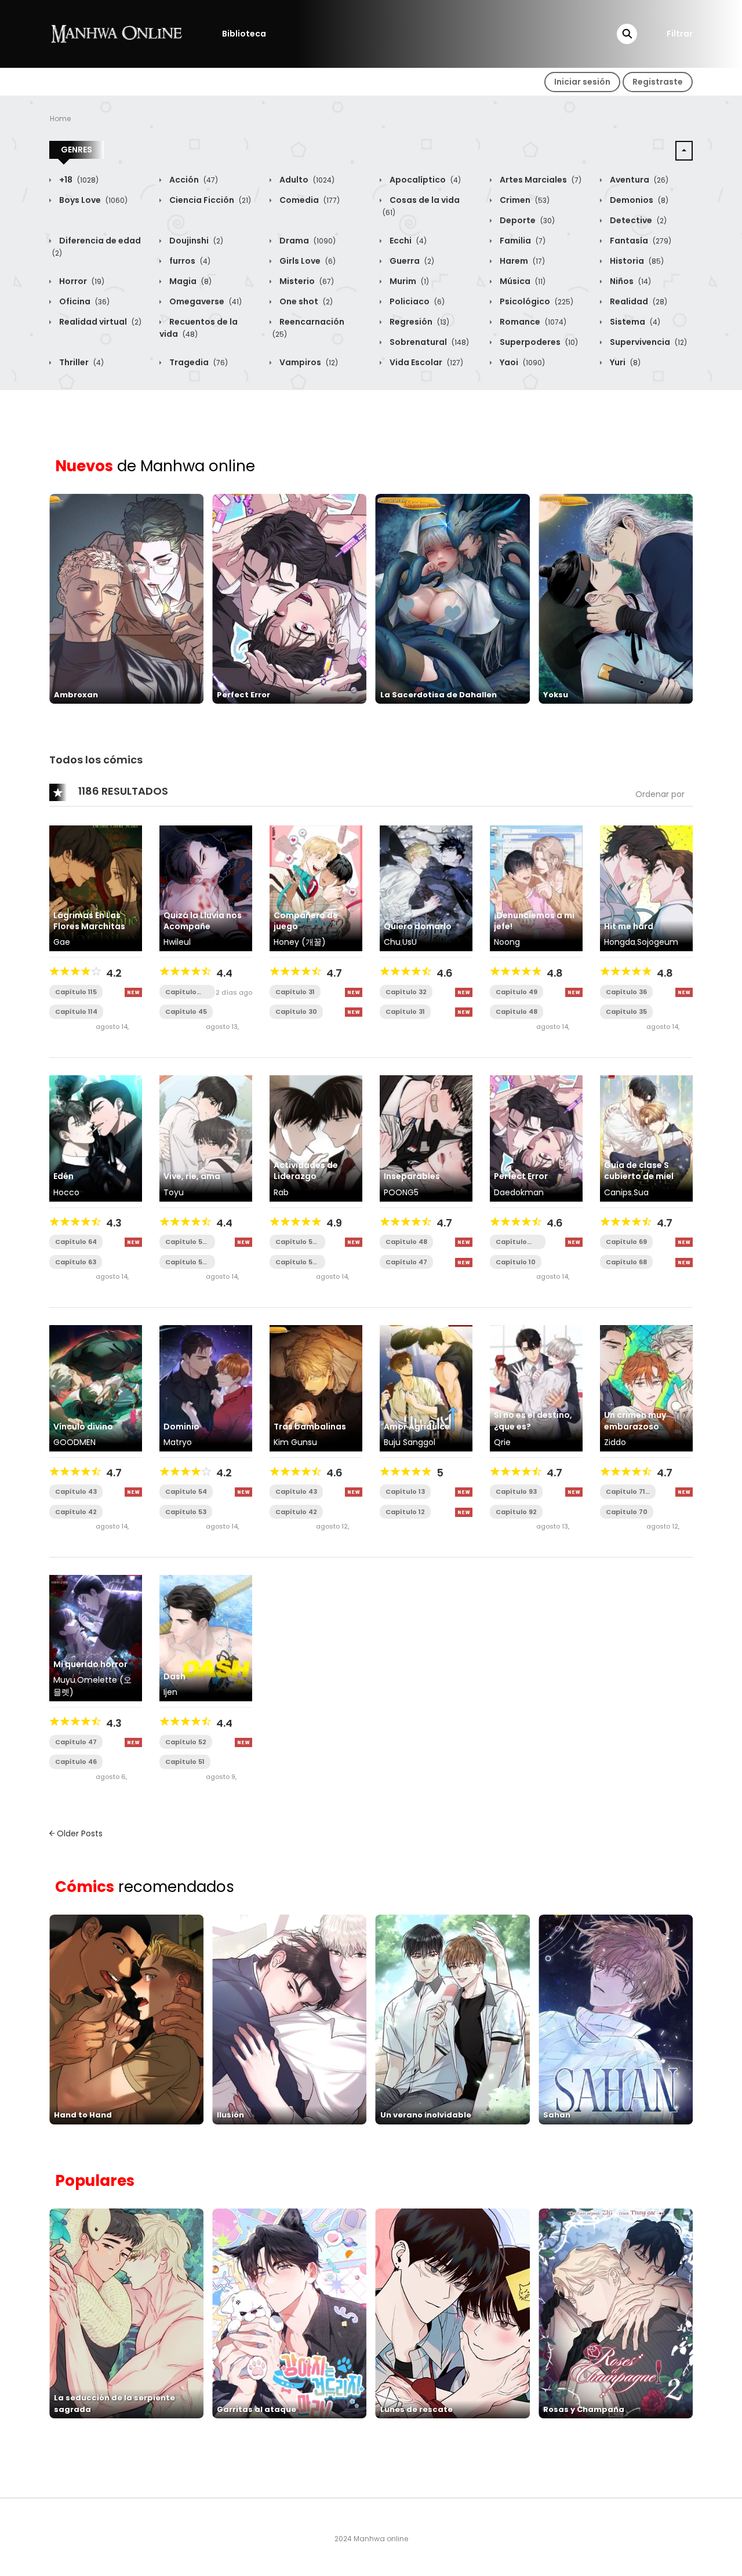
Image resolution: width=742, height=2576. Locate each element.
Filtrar (680, 34)
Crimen (524, 200)
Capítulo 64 (76, 1242)
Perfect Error (521, 1176)
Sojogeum (658, 942)
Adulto (306, 180)
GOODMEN (74, 1442)
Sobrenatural (428, 342)
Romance (532, 322)
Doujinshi (195, 241)
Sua (641, 1192)
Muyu (64, 1680)
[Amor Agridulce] (426, 1388)
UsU (410, 942)
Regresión (419, 322)
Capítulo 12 (405, 1512)
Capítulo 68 (626, 1262)
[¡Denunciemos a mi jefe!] (536, 887)
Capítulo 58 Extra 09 (296, 1262)
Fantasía (640, 241)
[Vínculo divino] (96, 1388)
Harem (521, 261)
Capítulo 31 (295, 992)
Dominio (181, 1427)
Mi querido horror (90, 1664)
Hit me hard (629, 926)
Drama (307, 241)
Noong (507, 942)
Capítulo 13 (405, 1491)
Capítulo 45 (186, 1012)
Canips (618, 1192)
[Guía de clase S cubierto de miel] (646, 1138)
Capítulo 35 (626, 1012)
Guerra (411, 261)
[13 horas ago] (354, 992)
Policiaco (416, 301)
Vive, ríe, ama (192, 1176)
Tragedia (198, 362)
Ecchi (407, 241)
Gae (62, 942)
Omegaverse (205, 301)
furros (189, 261)
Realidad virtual (99, 322)
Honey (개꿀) (300, 942)
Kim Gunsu (295, 1442)
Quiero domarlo (418, 926)
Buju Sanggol (410, 1442)
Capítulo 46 (76, 1762)
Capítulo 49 (517, 992)
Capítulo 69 (626, 1242)
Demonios (638, 200)
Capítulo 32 (406, 992)
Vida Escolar (425, 362)
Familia (522, 241)
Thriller (81, 362)
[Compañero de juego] (316, 887)
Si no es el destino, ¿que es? (533, 1420)
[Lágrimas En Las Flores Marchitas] (96, 887)
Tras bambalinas (310, 1427)
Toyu (174, 1192)
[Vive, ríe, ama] (206, 1138)
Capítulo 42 (76, 1512)
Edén (63, 1176)
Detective (637, 220)
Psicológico (536, 301)
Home (60, 119)
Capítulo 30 (296, 1012)
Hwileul (177, 942)
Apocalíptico (424, 180)
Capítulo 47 (406, 1262)
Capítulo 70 (627, 1512)
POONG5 (401, 1192)
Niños (630, 281)
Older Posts (79, 1833)
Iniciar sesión (582, 82)
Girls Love (307, 261)
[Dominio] (206, 1388)
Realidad (638, 301)
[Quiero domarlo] (426, 887)
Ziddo (615, 1442)
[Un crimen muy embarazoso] (646, 1388)
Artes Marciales (540, 180)
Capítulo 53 (186, 1512)
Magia (190, 281)
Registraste (658, 82)
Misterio (306, 281)
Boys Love (92, 200)
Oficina (83, 301)
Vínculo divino (83, 1427)
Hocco (66, 1192)
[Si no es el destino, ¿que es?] (536, 1388)
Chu (392, 942)
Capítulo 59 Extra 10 (296, 1242)
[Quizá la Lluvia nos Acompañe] (206, 887)
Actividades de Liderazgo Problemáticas (306, 1176)
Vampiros (308, 362)
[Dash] (206, 1638)
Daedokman (519, 1192)
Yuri (624, 362)
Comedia (309, 200)
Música (522, 281)
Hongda (620, 942)
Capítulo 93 (516, 1491)
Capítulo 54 (186, 1491)
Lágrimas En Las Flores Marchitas (89, 921)
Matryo (178, 1442)
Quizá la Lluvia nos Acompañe (203, 921)
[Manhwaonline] (117, 33)
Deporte (526, 220)
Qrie (502, 1442)
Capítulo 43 (76, 1491)
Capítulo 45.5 (181, 992)
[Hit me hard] (646, 887)
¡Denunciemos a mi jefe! (534, 921)
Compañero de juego (306, 921)
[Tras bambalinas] (316, 1388)
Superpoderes (538, 342)
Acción (193, 180)
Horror (81, 281)
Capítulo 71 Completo (625, 1492)
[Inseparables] (426, 1138)
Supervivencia (648, 342)
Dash (174, 1676)
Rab (281, 1192)
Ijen (170, 1692)
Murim (408, 281)
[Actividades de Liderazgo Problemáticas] (316, 1138)
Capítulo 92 (516, 1512)
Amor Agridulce (417, 1427)
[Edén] (96, 1138)
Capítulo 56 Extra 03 (186, 1262)
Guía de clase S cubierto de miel (639, 1171)
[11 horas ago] (133, 992)
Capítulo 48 (517, 1012)
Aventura (638, 180)
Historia (636, 261)
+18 (78, 180)
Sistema (634, 322)
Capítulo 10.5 (511, 1242)
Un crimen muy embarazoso (635, 1420)
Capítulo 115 (76, 992)
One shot (305, 301)
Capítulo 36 (626, 992)
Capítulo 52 (186, 1742)
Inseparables (412, 1176)
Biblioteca (244, 34)
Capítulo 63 (76, 1262)
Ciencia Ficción (209, 200)
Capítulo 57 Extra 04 (186, 1242)
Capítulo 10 (516, 1262)
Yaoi (521, 362)
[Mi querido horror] (96, 1638)
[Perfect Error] (536, 1138)
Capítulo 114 (76, 1012)
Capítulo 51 (185, 1762)
